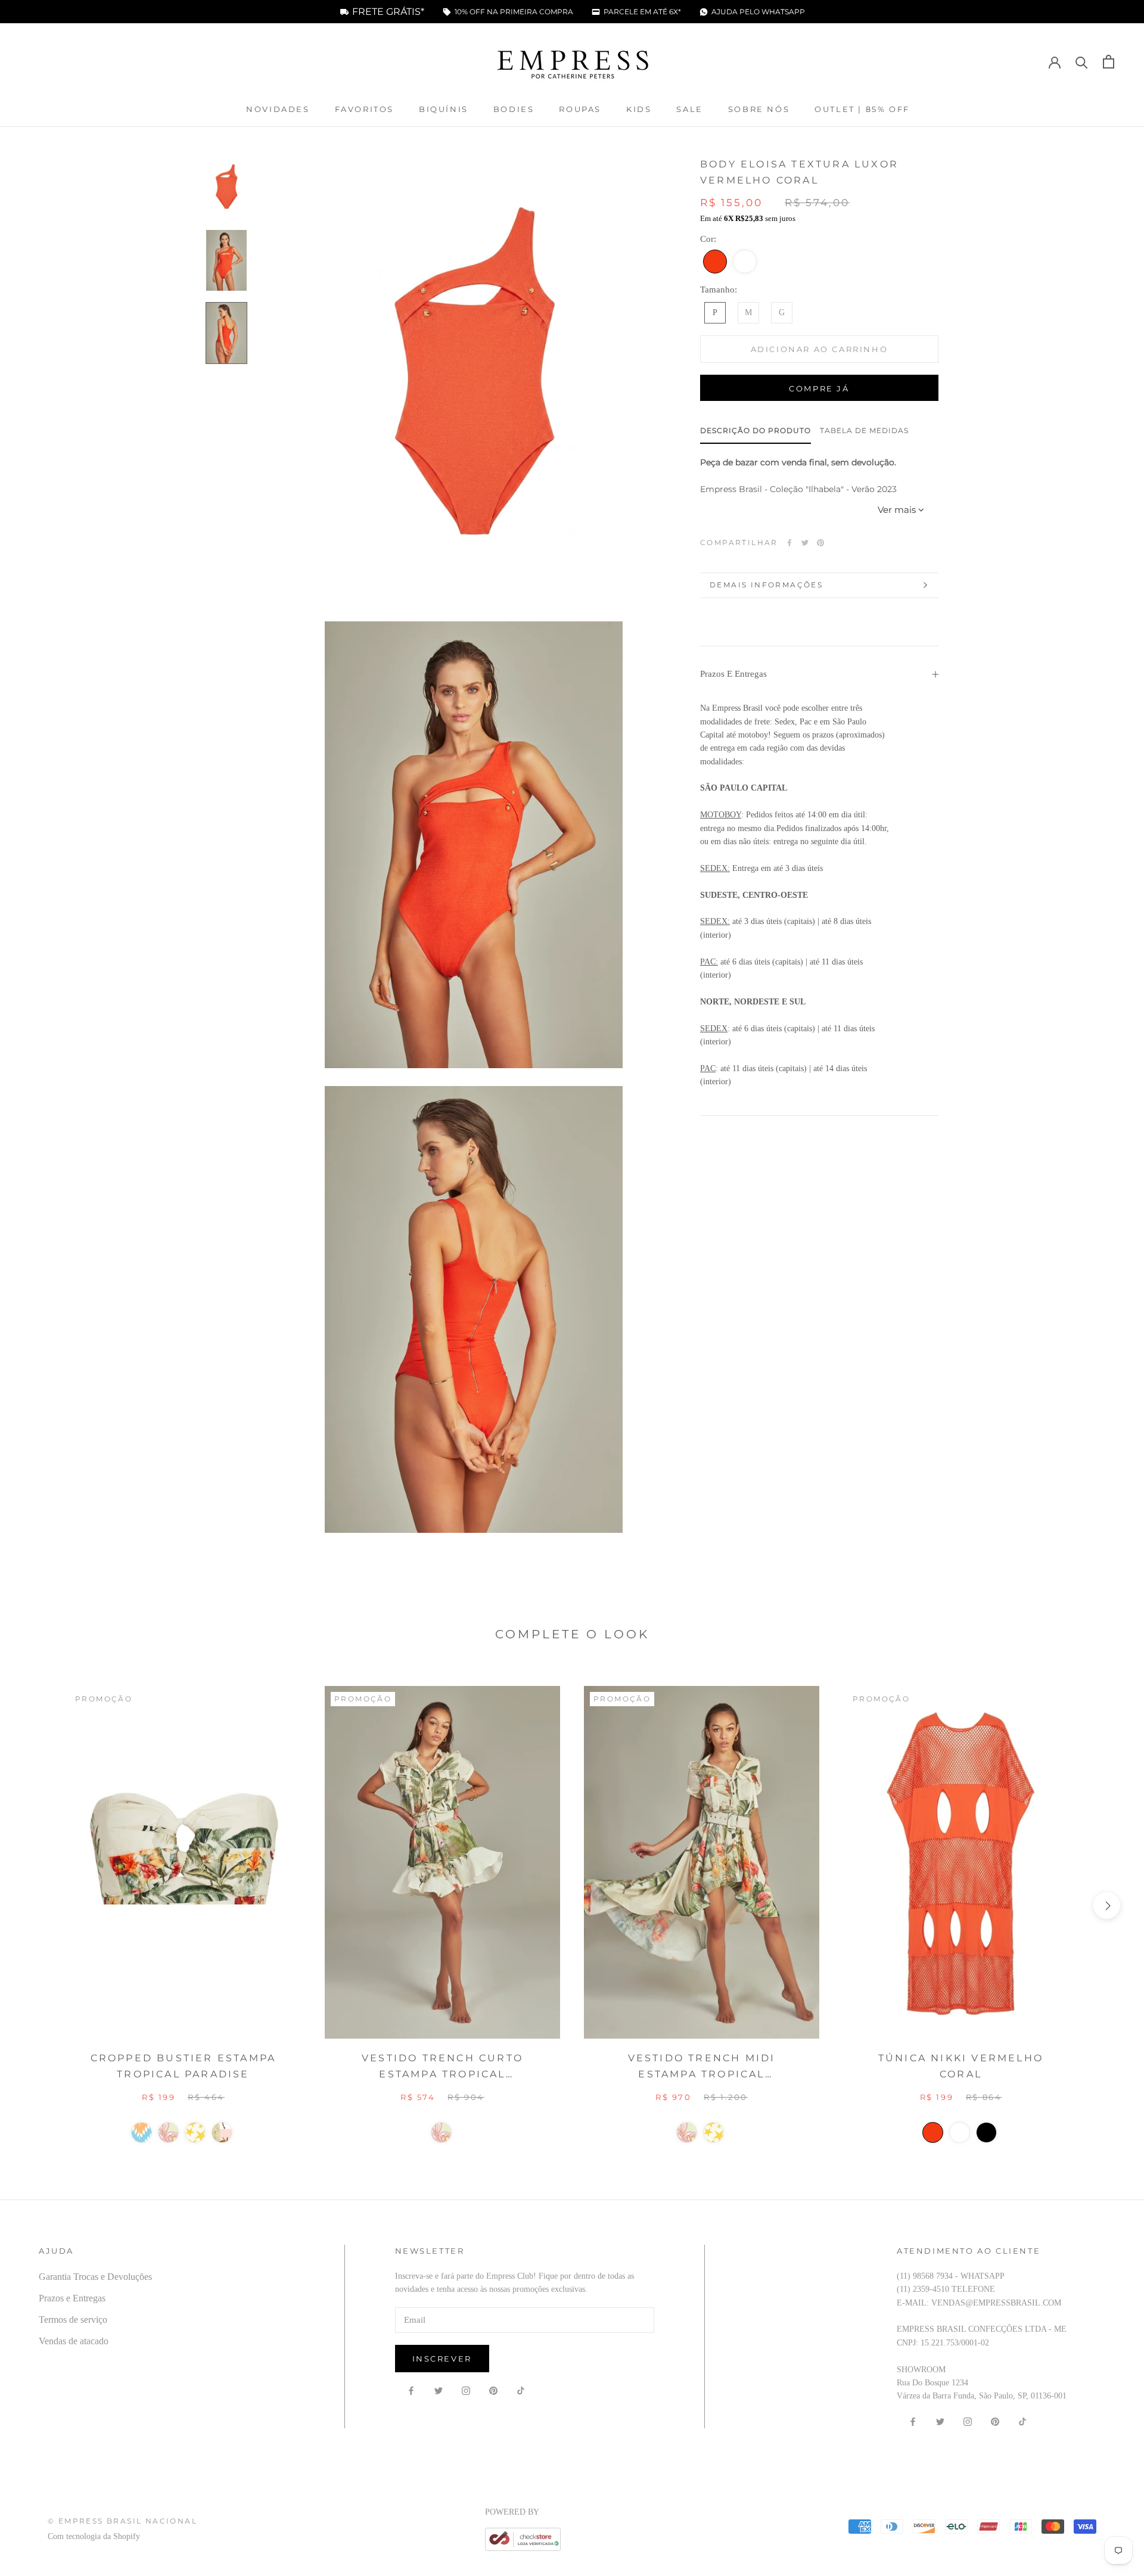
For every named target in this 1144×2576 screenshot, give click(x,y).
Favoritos (364, 109)
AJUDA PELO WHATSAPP (758, 12)
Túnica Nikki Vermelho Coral (961, 2066)
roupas (580, 109)
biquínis (444, 109)
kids (639, 109)
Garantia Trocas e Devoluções (95, 2277)
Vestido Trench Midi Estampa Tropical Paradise (702, 2067)
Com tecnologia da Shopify (94, 2536)
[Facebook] (789, 543)
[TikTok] (521, 2391)
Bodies (514, 109)
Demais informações (766, 585)
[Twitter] (805, 543)
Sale (689, 109)
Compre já (819, 388)
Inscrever (442, 2359)
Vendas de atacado (74, 2341)
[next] (1107, 1905)
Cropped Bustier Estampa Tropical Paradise (184, 2066)
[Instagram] (466, 2391)
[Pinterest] (820, 543)
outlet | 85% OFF (862, 109)
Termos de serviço (73, 2320)
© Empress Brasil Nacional (122, 2521)
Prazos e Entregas (733, 674)
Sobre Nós (759, 109)
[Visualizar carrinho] (1109, 62)
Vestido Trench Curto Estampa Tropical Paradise (442, 2067)
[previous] (37, 1905)
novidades (278, 109)
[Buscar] (1082, 62)
